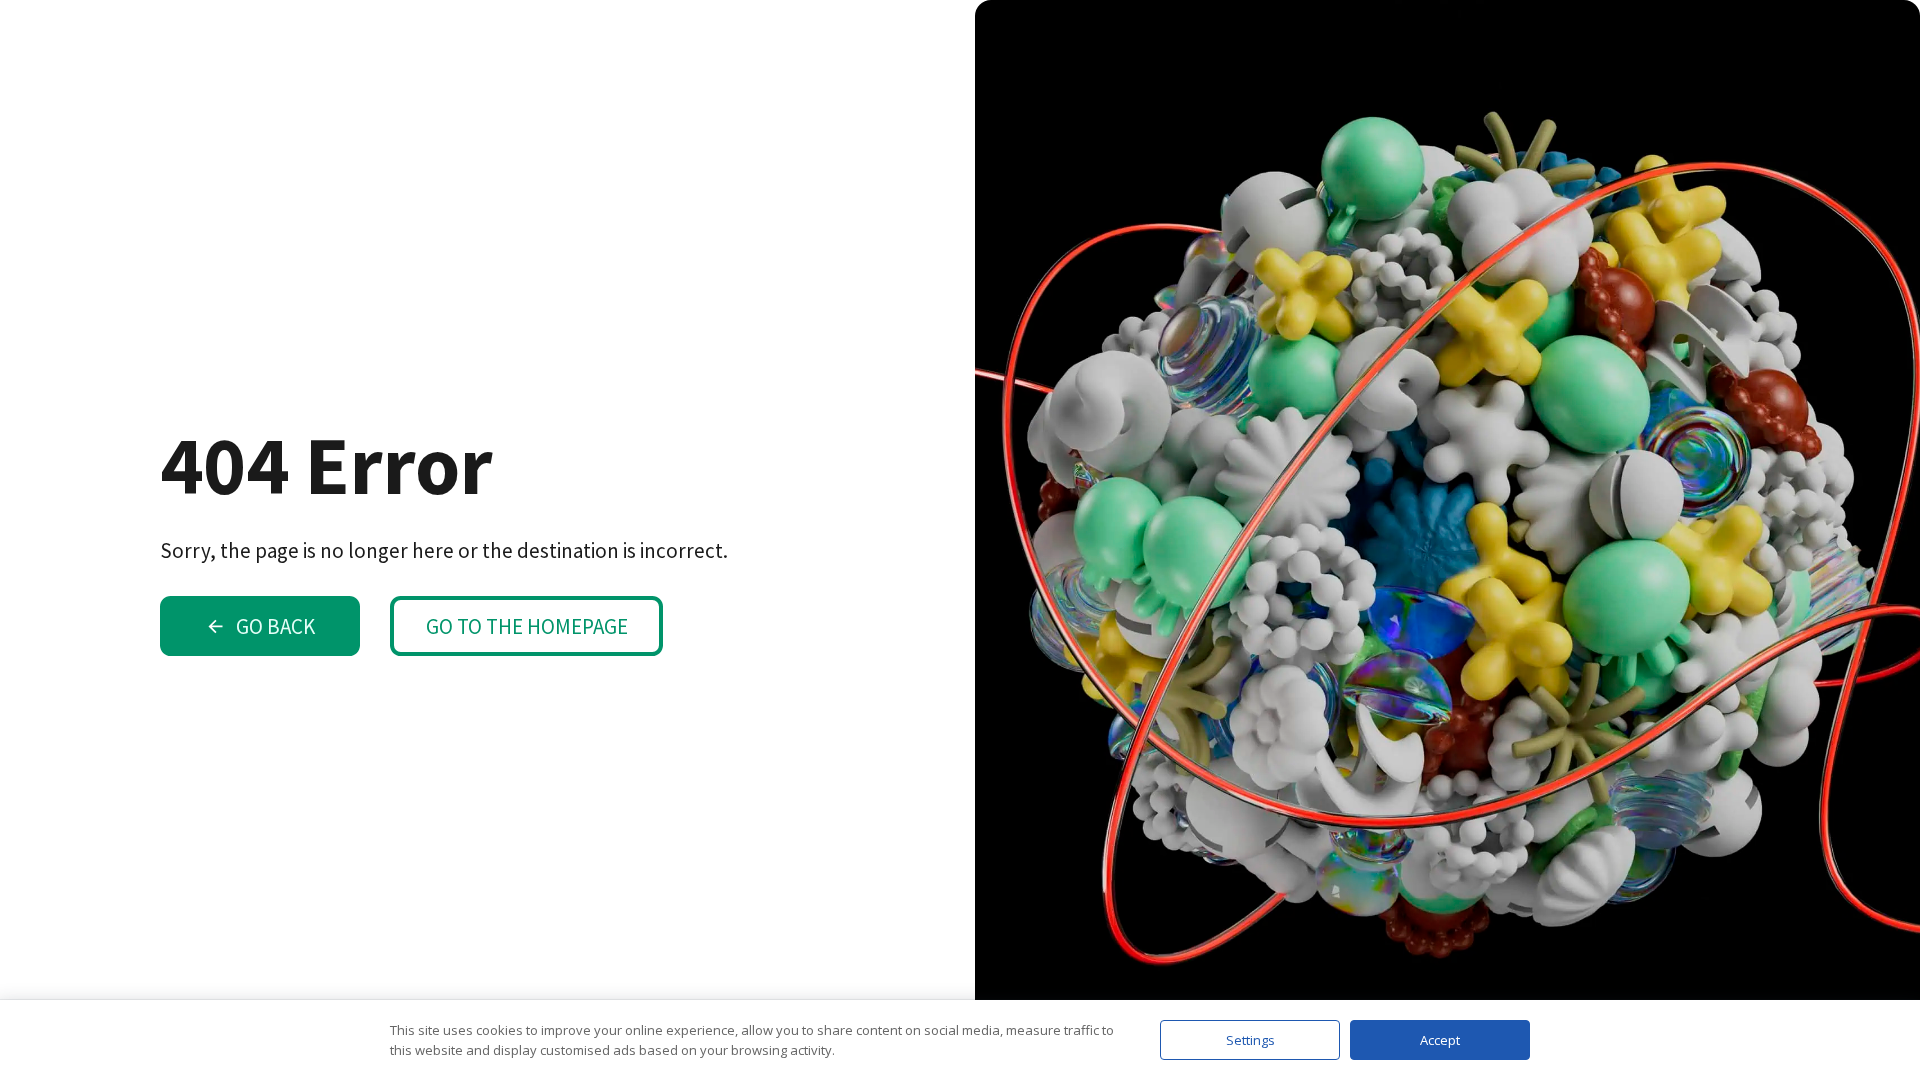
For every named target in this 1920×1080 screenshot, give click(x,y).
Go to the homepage (527, 626)
